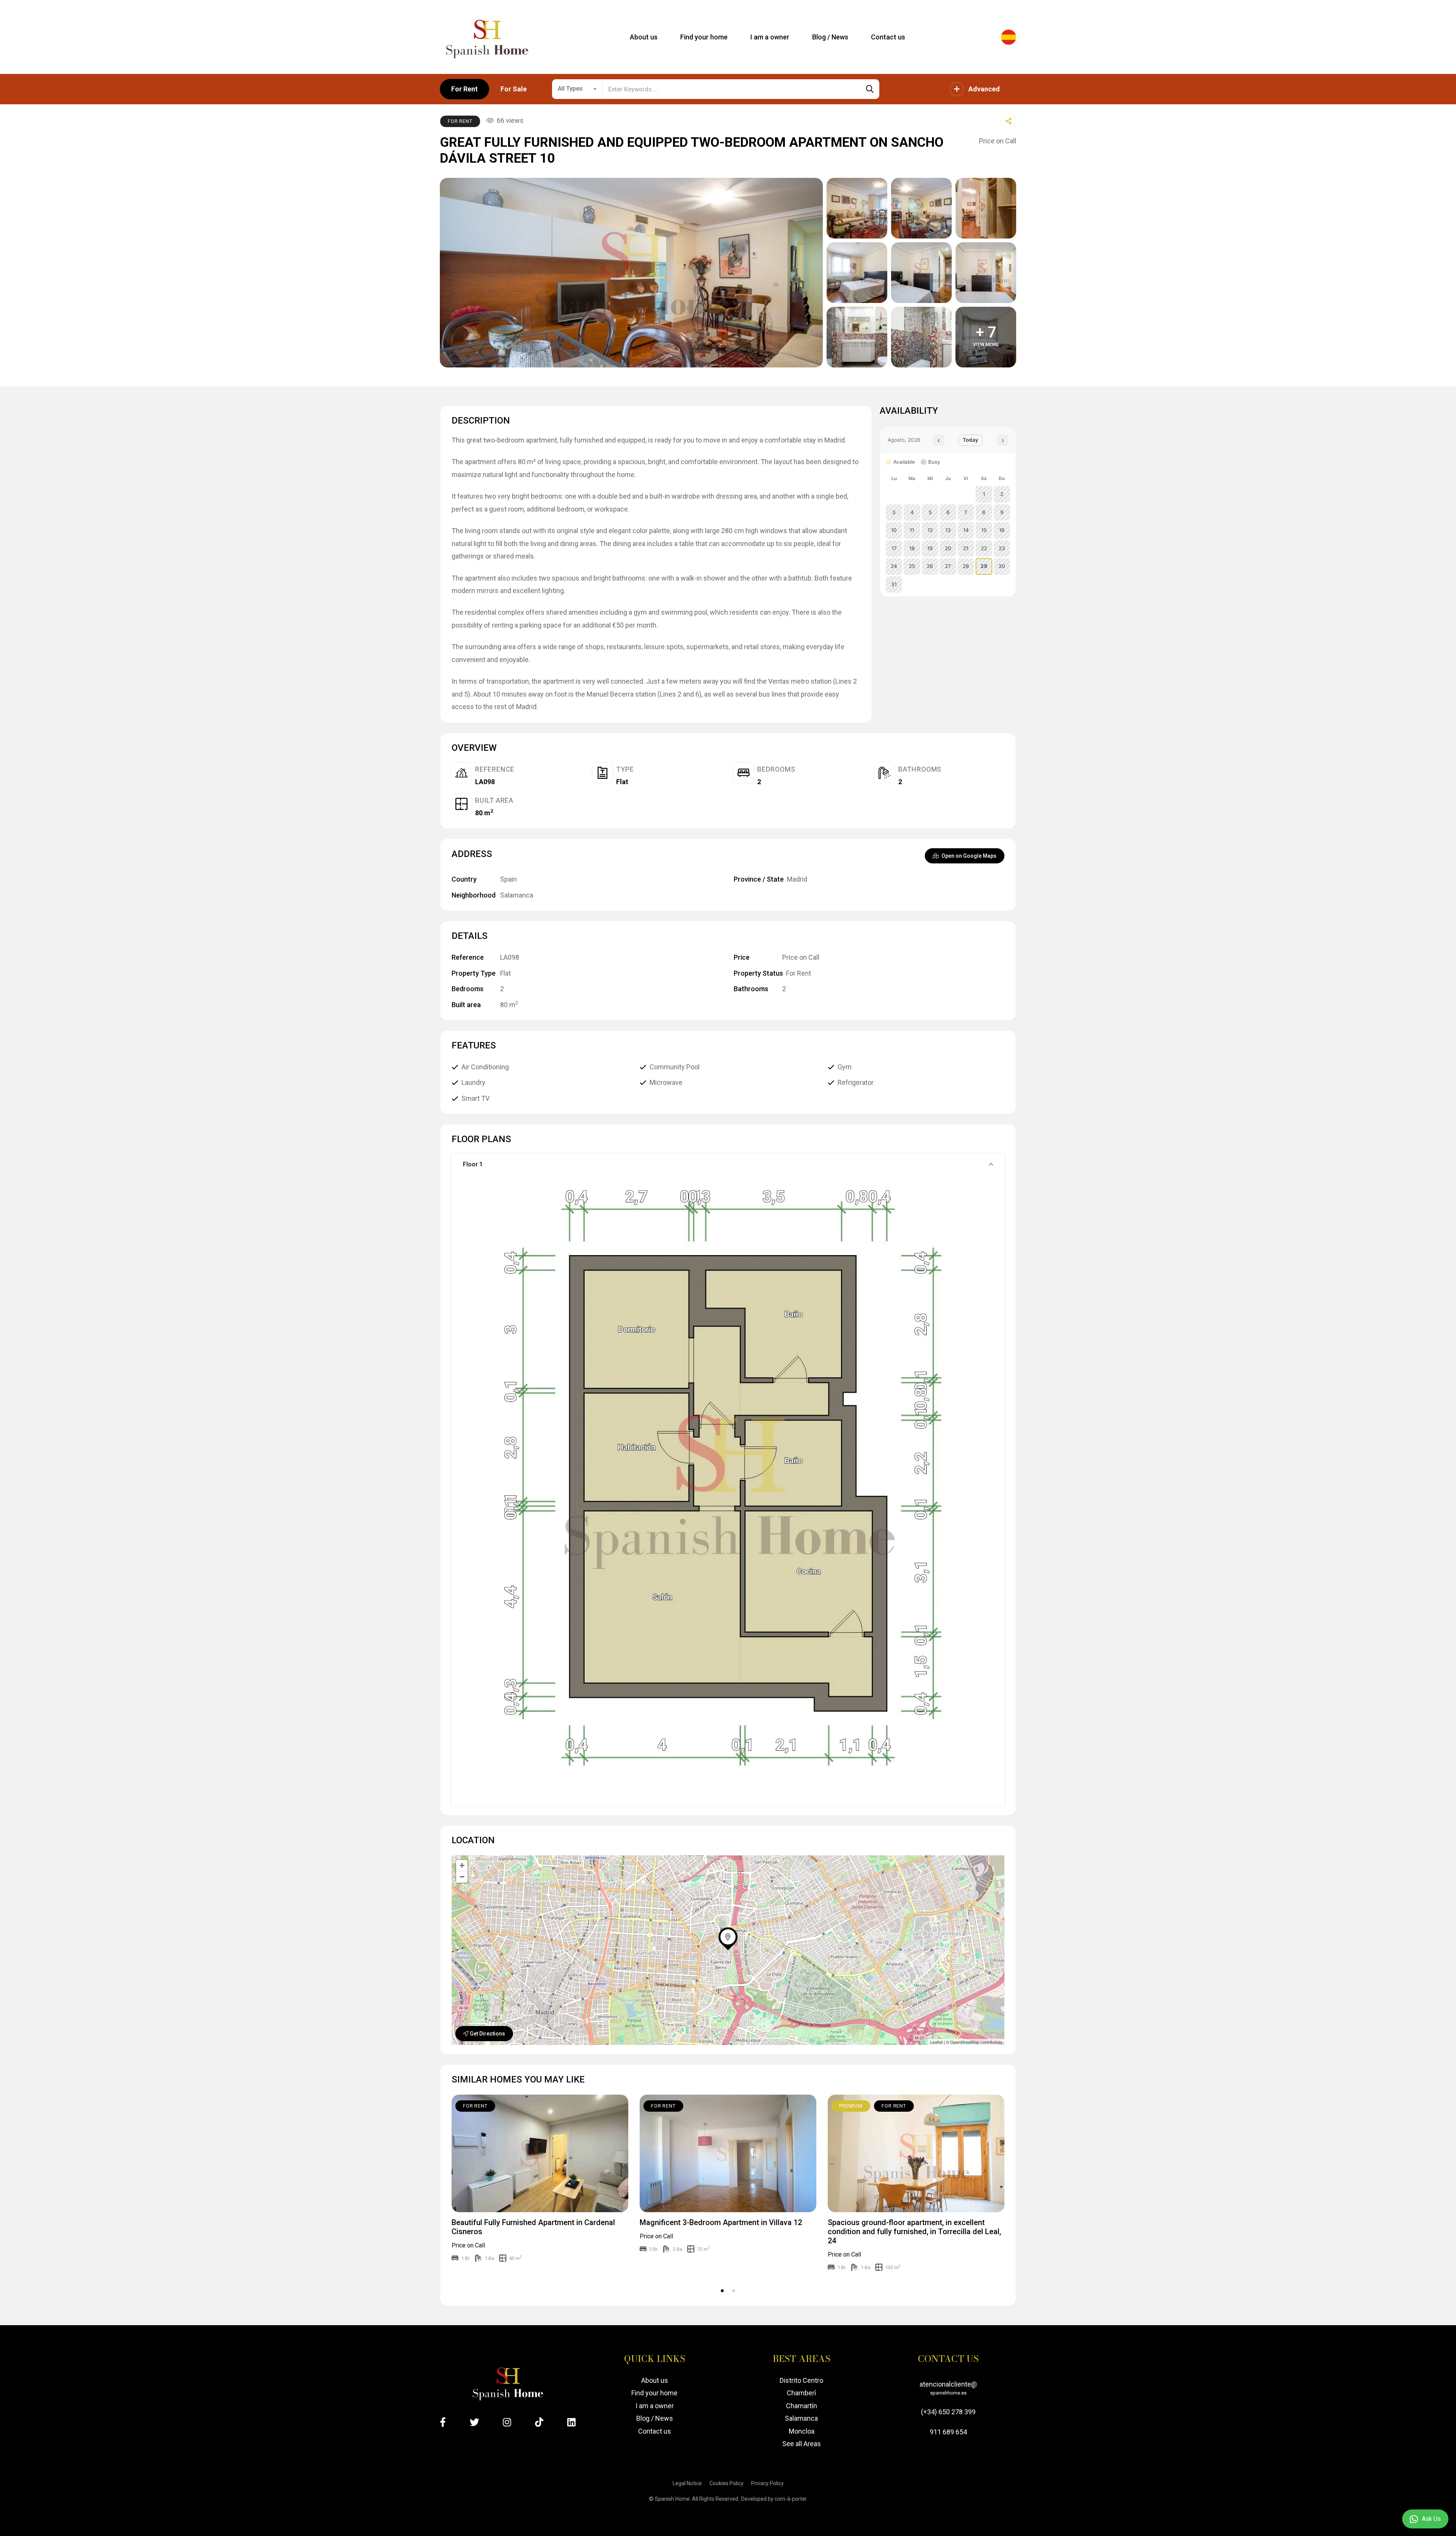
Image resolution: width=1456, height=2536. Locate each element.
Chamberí (801, 2393)
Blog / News (655, 2418)
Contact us (655, 2431)
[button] (728, 1164)
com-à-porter (791, 2499)
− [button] (462, 1877)
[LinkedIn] (571, 2422)
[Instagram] (507, 2422)
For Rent (464, 89)
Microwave (666, 1082)
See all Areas (802, 2444)
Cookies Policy (726, 2483)
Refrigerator (856, 1082)
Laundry (473, 1082)
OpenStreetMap (965, 2042)
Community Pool (675, 1067)
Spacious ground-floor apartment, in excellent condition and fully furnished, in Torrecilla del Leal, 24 (914, 2232)
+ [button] (462, 1865)
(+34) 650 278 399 (948, 2412)
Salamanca (517, 895)
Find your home (654, 2393)
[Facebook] (443, 2422)
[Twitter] (475, 2422)
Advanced (984, 89)
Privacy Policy (767, 2483)
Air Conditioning (485, 1067)
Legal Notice (687, 2483)
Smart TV (475, 1098)
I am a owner (655, 2406)
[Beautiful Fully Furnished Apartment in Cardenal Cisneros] (540, 2154)
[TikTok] (539, 2422)
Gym (845, 1067)
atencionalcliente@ (948, 2388)
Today (970, 440)
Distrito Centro (801, 2380)
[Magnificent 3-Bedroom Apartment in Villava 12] (728, 2154)
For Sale (514, 89)
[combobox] (577, 89)
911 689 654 (948, 2432)
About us (655, 2380)
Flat (622, 782)
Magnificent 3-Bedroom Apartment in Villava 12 (721, 2222)
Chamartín (802, 2406)
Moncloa (802, 2431)
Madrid (797, 879)
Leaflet (936, 2042)
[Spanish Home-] (487, 37)
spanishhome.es (948, 2393)
